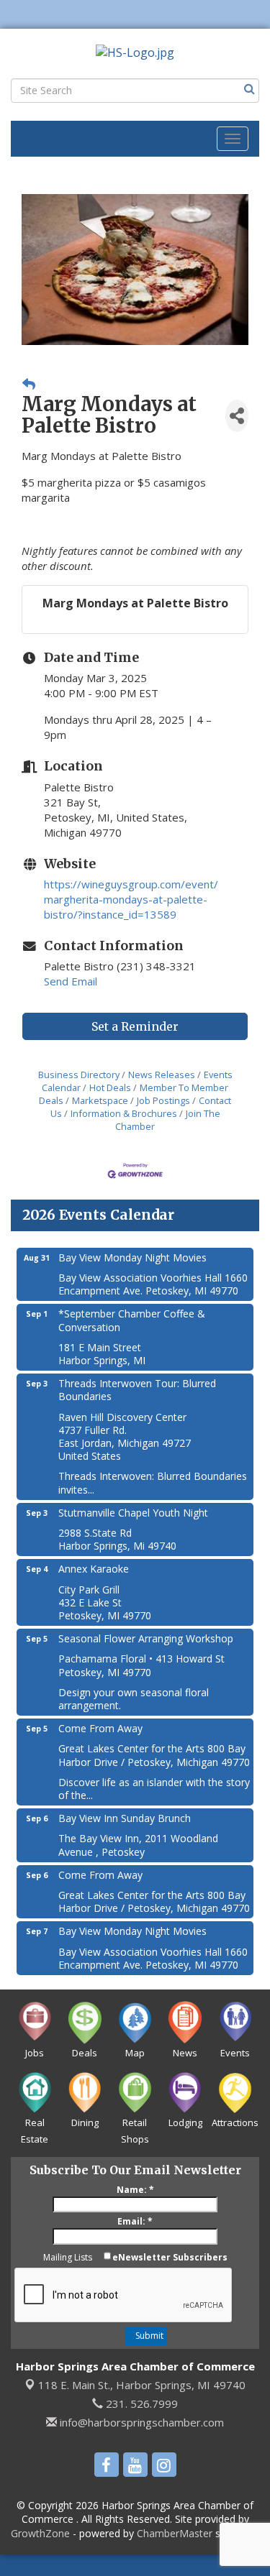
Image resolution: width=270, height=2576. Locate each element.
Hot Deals (110, 1087)
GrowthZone (40, 2533)
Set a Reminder (135, 1026)
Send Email (71, 981)
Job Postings (163, 1100)
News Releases (162, 1075)
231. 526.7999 (140, 2403)
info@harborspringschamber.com (140, 2422)
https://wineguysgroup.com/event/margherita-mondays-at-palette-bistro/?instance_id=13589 (131, 899)
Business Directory (79, 1075)
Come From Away (100, 1728)
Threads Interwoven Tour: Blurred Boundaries (137, 1390)
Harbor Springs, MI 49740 (142, 2385)
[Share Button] (237, 416)
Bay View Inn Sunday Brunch (125, 1818)
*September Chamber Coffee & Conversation (132, 1320)
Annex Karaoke (94, 1569)
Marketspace (100, 1100)
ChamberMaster (175, 2533)
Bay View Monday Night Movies (132, 1257)
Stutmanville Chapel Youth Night (133, 1513)
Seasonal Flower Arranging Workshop (146, 1638)
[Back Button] (29, 384)
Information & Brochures (124, 1113)
